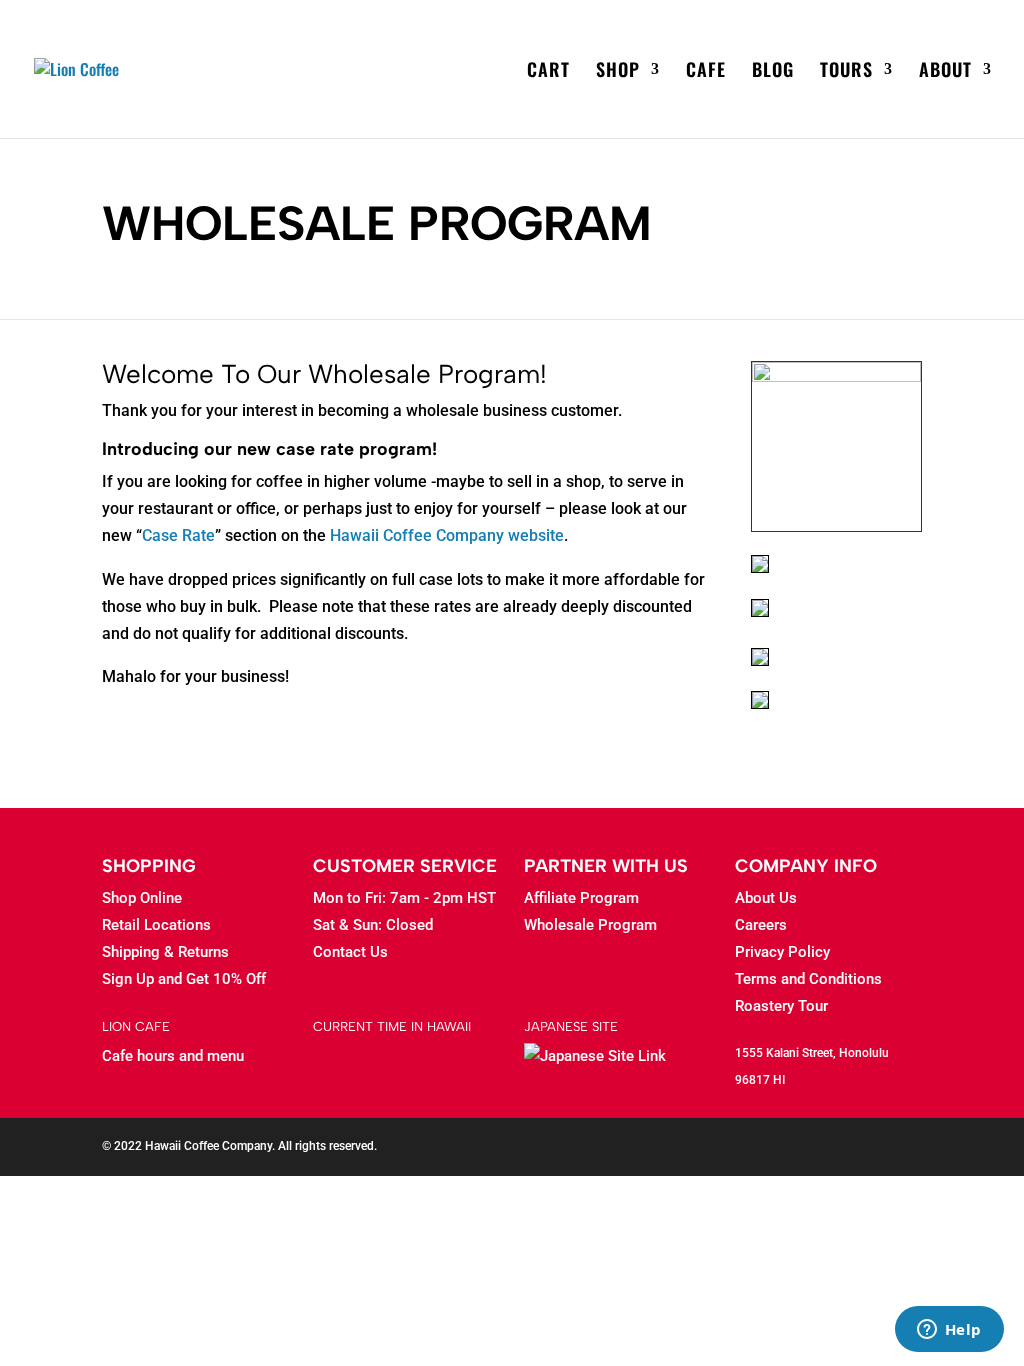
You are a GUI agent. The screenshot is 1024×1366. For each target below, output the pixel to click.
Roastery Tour (781, 1006)
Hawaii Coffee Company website (447, 535)
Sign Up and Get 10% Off (184, 979)
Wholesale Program (590, 925)
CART (548, 72)
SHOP (618, 72)
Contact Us (350, 952)
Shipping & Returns (165, 952)
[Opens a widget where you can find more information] (949, 1331)
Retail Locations (156, 925)
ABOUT (945, 72)
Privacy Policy (782, 952)
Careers (761, 925)
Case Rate (178, 535)
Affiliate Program (581, 898)
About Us (766, 898)
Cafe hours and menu (173, 1056)
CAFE (706, 72)
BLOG (773, 72)
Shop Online (142, 898)
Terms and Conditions (808, 979)
